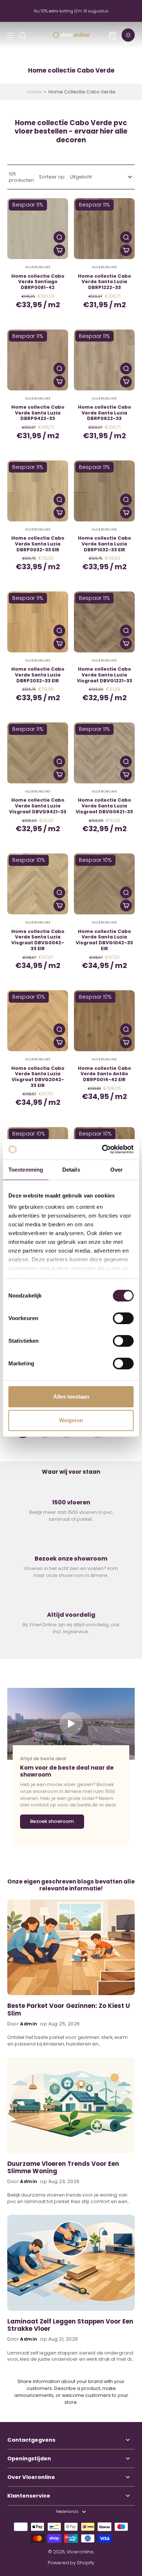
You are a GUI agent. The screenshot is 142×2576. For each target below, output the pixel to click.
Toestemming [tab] (26, 1170)
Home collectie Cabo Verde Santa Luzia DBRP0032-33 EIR (38, 544)
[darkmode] (128, 35)
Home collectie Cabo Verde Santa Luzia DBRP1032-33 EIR (104, 544)
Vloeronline (80, 2552)
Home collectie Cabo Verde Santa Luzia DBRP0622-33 (104, 413)
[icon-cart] (112, 35)
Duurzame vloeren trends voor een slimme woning (63, 2168)
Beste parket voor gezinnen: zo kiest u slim (69, 2010)
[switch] (123, 1318)
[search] (23, 35)
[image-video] (71, 1724)
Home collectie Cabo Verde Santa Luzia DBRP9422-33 (38, 413)
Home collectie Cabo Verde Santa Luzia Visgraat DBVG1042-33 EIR (104, 940)
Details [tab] (71, 1170)
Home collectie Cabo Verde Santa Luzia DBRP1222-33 (104, 282)
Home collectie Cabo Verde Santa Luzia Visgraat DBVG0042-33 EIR (38, 940)
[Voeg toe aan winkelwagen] (59, 250)
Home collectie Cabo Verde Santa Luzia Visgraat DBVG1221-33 (104, 675)
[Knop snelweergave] (59, 237)
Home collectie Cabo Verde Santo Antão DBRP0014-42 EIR (104, 1074)
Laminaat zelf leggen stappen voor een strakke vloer (70, 2326)
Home (34, 92)
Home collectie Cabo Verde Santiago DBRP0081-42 (38, 282)
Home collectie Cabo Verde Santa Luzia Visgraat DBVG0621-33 (104, 806)
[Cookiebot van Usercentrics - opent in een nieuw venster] (102, 1149)
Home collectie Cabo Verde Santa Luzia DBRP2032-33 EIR (38, 675)
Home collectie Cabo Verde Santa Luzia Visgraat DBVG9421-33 (38, 806)
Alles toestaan (71, 1397)
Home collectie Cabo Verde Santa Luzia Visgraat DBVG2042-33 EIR (38, 1077)
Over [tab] (117, 1170)
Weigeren (71, 1420)
